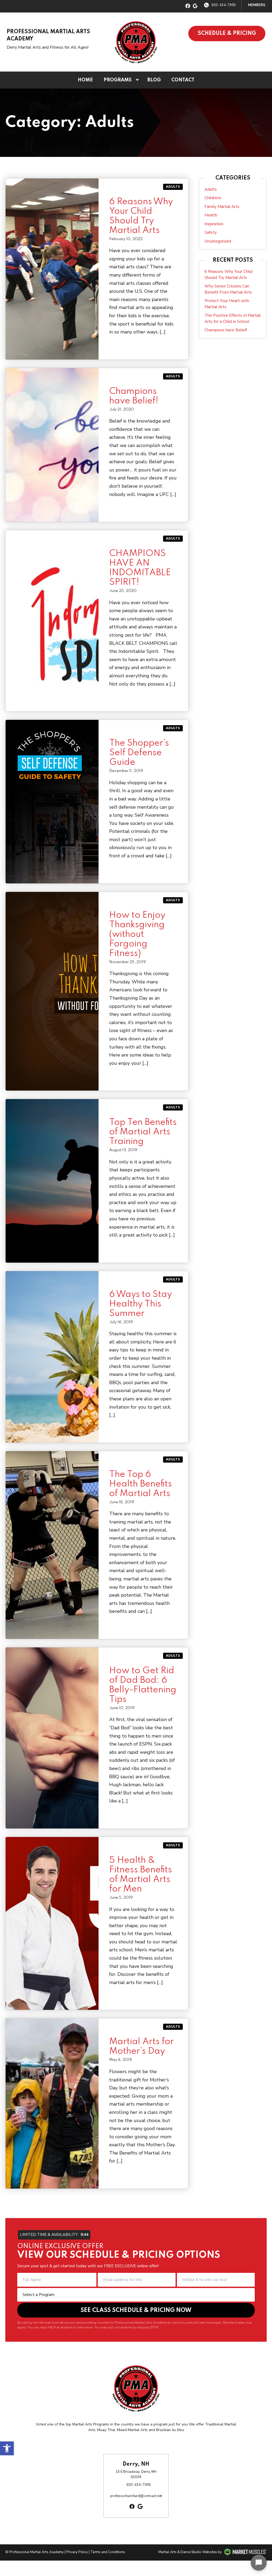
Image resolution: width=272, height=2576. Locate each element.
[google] (195, 6)
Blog (154, 80)
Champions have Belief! (226, 330)
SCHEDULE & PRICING (227, 34)
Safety (211, 232)
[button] (7, 2448)
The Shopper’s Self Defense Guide (139, 753)
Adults (173, 187)
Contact (183, 80)
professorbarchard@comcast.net (136, 2496)
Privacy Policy (77, 2552)
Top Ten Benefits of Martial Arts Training (143, 1132)
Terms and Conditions (108, 2552)
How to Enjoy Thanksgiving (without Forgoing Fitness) (137, 934)
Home (85, 80)
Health (211, 215)
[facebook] (188, 6)
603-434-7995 (224, 5)
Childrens (213, 198)
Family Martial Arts (222, 207)
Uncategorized (218, 241)
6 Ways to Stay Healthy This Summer (141, 1304)
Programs (118, 80)
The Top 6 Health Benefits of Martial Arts (141, 1484)
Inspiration (214, 224)
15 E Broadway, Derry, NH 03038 (136, 2474)
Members (257, 5)
